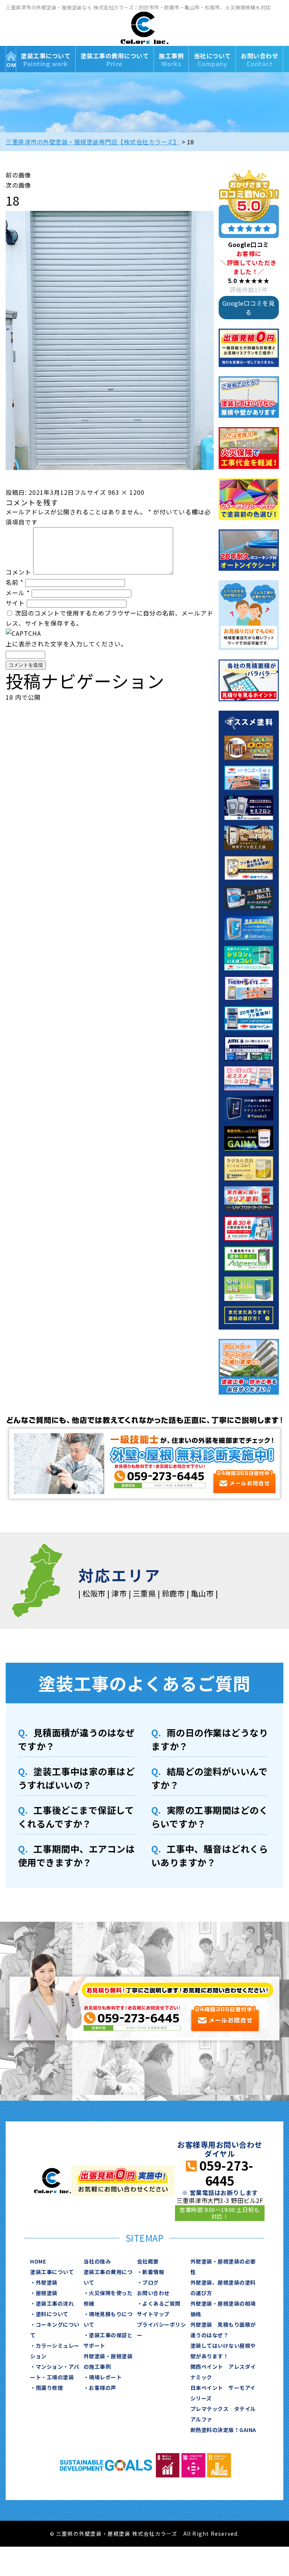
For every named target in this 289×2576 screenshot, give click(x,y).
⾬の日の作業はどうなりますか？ (210, 1739)
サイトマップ (153, 2314)
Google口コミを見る (249, 308)
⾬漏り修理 (49, 2388)
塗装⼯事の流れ (55, 2303)
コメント (18, 572)
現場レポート (105, 2377)
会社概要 (148, 2261)
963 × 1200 (126, 492)
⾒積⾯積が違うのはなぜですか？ (77, 1739)
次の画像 (18, 185)
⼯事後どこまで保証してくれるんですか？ (76, 1817)
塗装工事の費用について (115, 60)
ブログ (151, 2282)
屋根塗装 (47, 2293)
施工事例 (171, 60)
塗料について (52, 2314)
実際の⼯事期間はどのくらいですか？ (210, 1817)
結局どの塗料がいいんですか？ (210, 1778)
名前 (14, 582)
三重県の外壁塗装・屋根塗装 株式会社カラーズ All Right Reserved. (148, 2534)
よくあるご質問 (161, 2303)
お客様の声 (103, 2388)
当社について (212, 60)
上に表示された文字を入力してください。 (66, 644)
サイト (15, 603)
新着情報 (153, 2272)
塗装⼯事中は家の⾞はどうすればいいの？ (77, 1778)
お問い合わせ (259, 60)
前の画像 (18, 175)
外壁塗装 (47, 2282)
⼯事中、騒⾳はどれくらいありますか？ (210, 1855)
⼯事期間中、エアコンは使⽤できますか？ (77, 1855)
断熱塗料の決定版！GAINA (223, 2430)
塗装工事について (46, 60)
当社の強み (97, 2261)
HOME (11, 59)
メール (18, 593)
